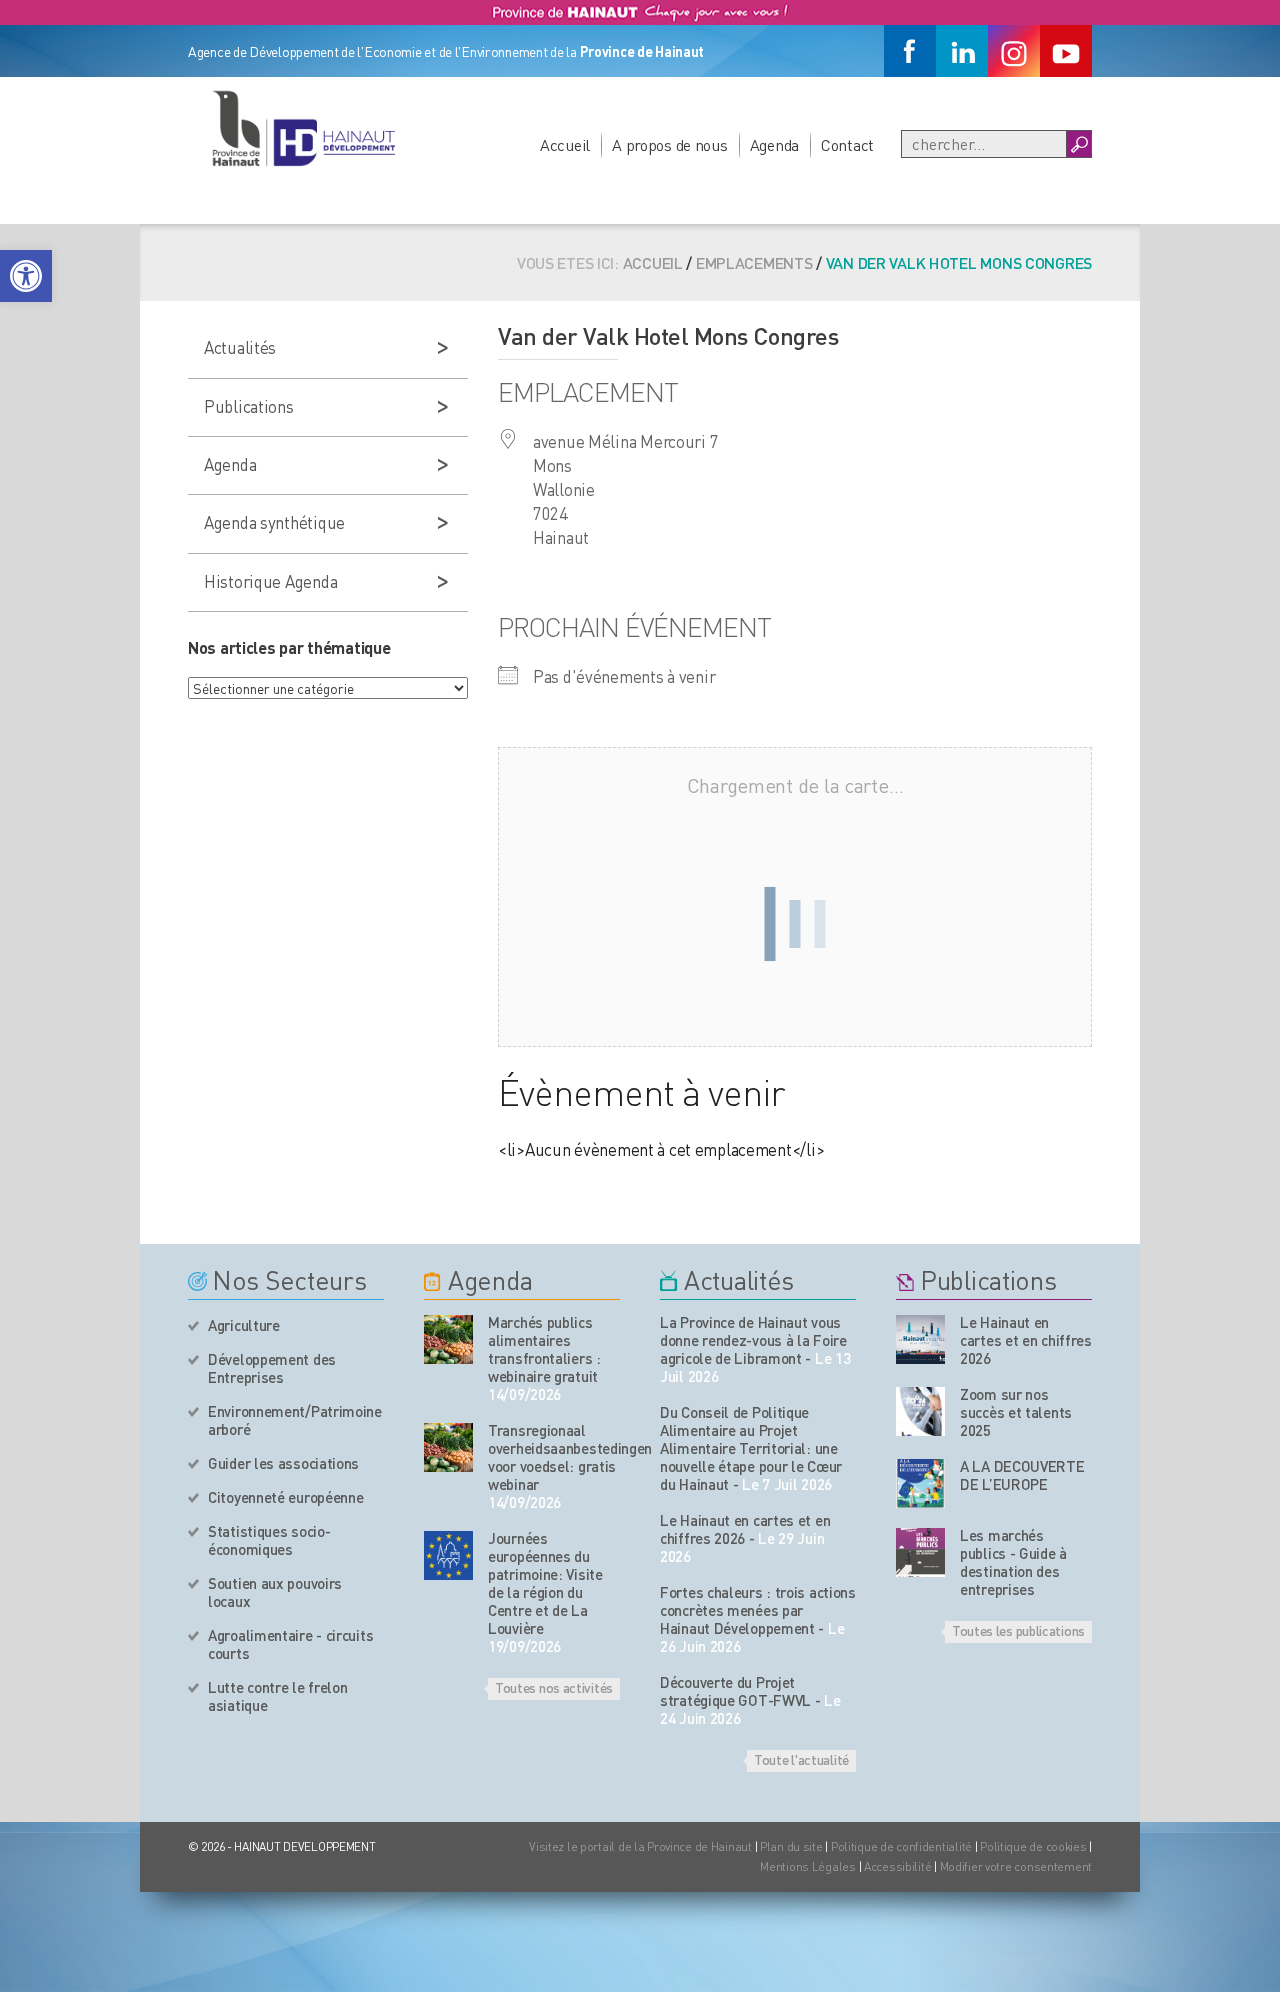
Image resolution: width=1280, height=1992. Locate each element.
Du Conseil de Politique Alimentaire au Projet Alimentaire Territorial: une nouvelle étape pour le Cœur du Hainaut (751, 1448)
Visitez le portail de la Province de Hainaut (640, 1846)
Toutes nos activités (554, 1687)
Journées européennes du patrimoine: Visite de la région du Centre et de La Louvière (545, 1583)
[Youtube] (1066, 51)
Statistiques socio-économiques (269, 1540)
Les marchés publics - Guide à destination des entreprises (1013, 1562)
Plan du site (791, 1846)
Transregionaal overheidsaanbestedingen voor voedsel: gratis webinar (554, 1457)
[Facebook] (910, 51)
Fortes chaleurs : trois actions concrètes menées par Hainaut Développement (758, 1610)
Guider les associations (283, 1463)
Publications (249, 406)
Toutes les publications (1018, 1630)
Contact (847, 144)
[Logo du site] (303, 128)
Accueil (565, 144)
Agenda (774, 144)
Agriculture (244, 1325)
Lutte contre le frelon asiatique (277, 1696)
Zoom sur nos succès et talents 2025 (1016, 1412)
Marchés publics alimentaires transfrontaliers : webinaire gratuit (544, 1349)
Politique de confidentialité (903, 1846)
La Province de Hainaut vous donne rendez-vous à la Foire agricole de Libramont (753, 1340)
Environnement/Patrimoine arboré (295, 1420)
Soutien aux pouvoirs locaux (275, 1592)
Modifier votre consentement (1016, 1866)
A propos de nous (670, 144)
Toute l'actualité (801, 1759)
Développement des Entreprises (272, 1368)
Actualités (240, 347)
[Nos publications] (920, 1339)
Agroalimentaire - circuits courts (290, 1644)
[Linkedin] (962, 51)
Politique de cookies (1033, 1846)
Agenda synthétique (274, 522)
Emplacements (754, 262)
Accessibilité (897, 1866)
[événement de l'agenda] (448, 1339)
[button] (26, 276)
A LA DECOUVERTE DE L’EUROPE (1022, 1475)
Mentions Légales (808, 1866)
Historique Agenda (270, 581)
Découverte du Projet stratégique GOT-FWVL (735, 1691)
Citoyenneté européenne (285, 1497)
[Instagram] (1014, 51)
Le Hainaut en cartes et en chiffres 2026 (745, 1529)
